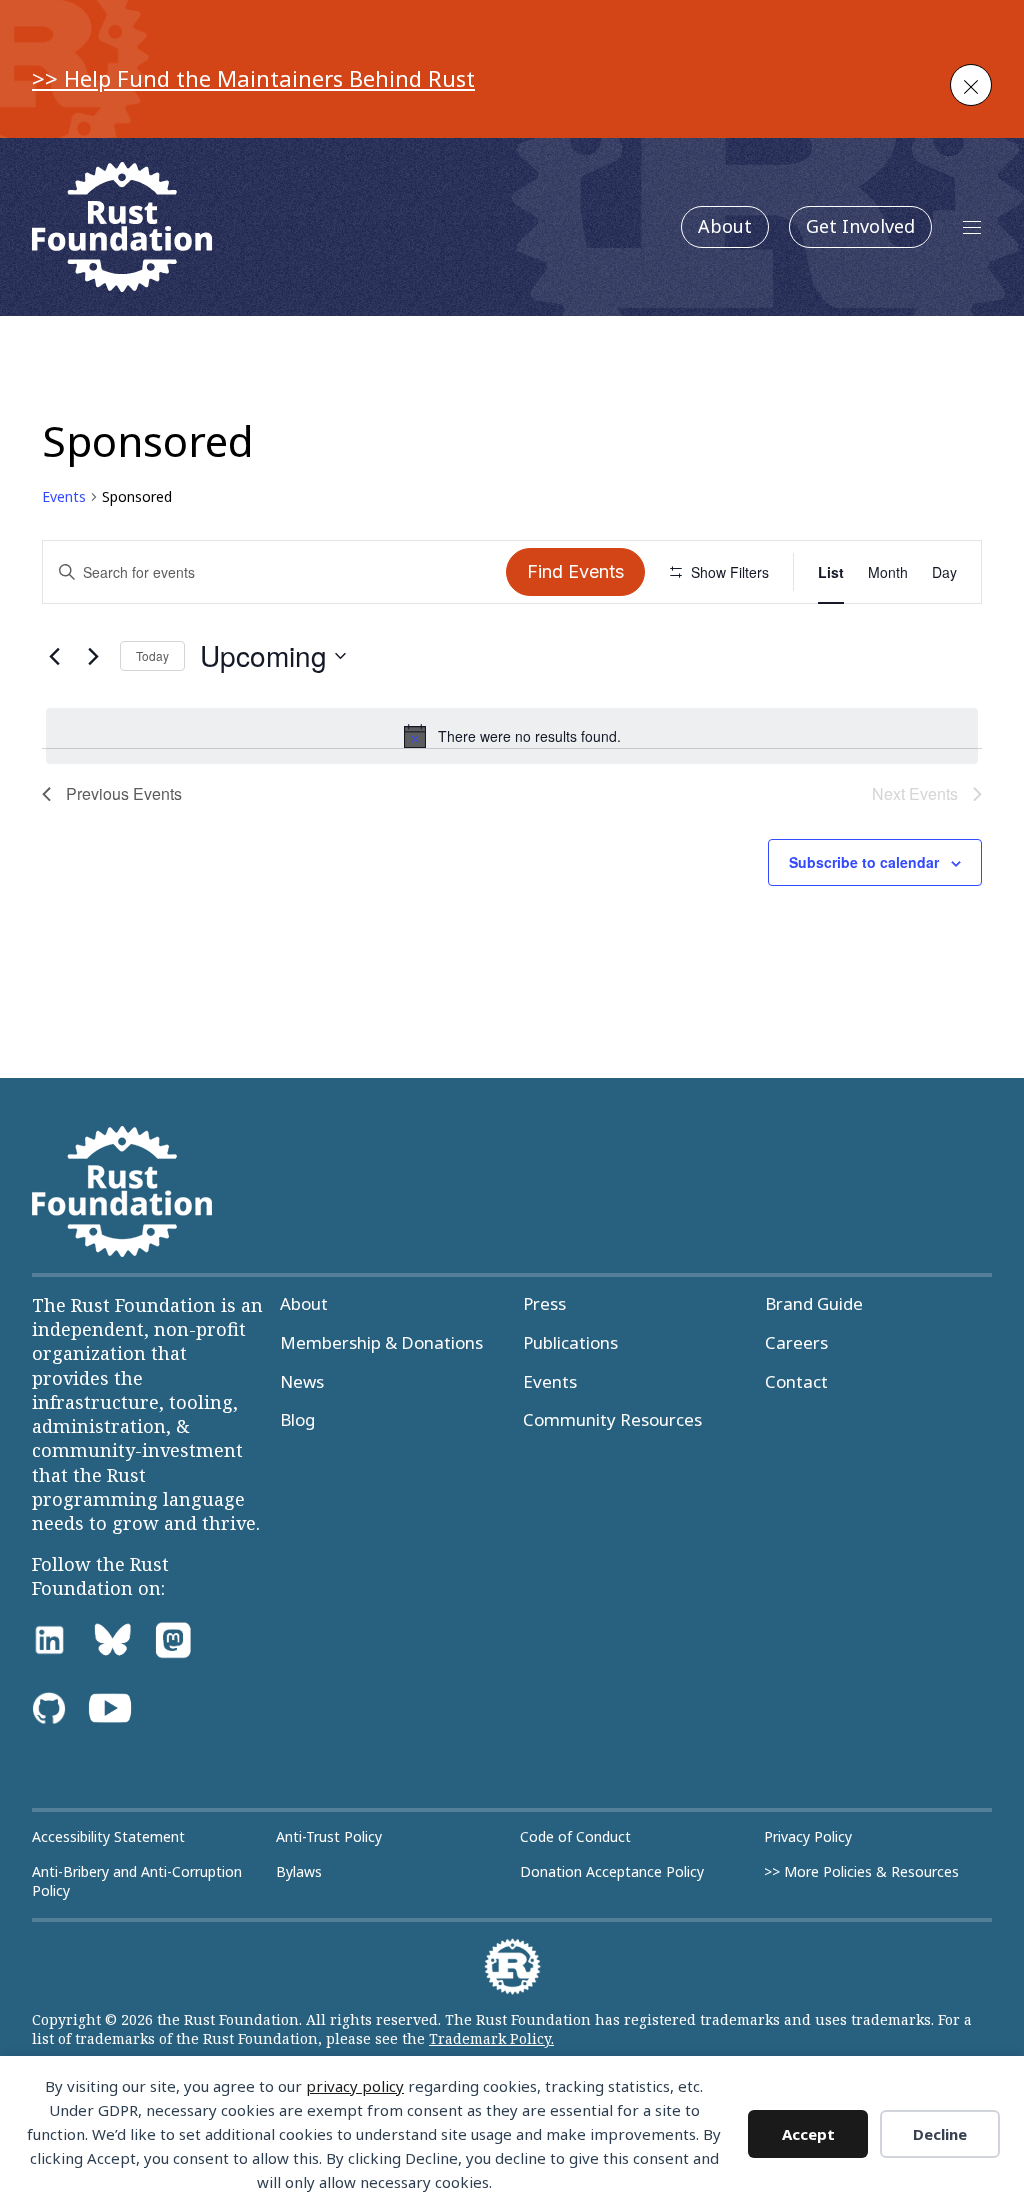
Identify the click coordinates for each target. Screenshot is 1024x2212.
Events (64, 496)
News (302, 1382)
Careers (796, 1343)
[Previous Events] (54, 656)
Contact (796, 1382)
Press (544, 1304)
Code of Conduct (575, 1837)
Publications (570, 1343)
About (725, 226)
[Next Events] (93, 656)
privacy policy (355, 2086)
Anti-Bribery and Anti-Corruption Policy (137, 1881)
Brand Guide (814, 1304)
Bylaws (299, 1872)
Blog (297, 1420)
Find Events (575, 571)
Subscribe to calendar (864, 862)
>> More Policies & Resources (861, 1872)
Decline (940, 2134)
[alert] (512, 736)
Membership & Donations (381, 1343)
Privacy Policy (808, 1837)
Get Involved (860, 226)
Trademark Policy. (491, 2038)
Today (152, 655)
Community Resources (612, 1420)
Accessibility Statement (108, 1837)
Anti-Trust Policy (329, 1837)
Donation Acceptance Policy (612, 1872)
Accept (808, 2134)
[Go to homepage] (122, 227)
